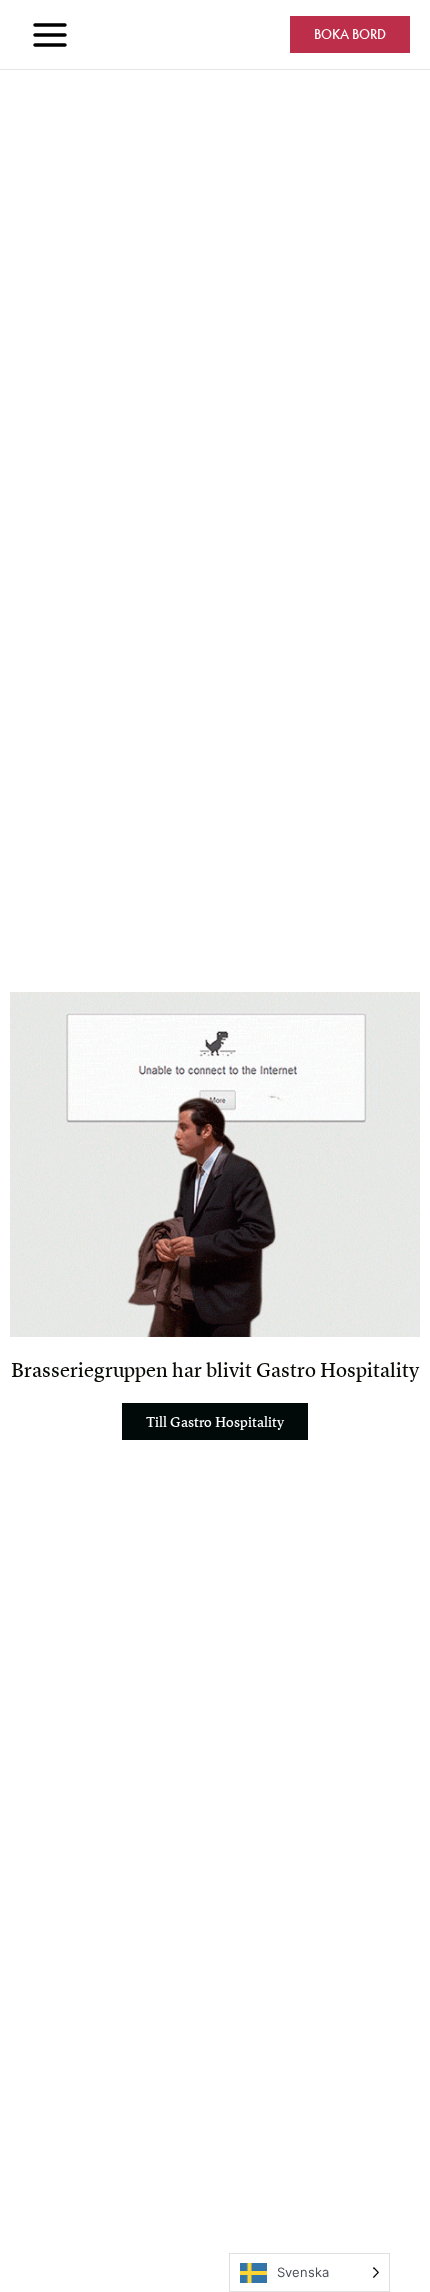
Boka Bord (350, 34)
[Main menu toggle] (50, 34)
